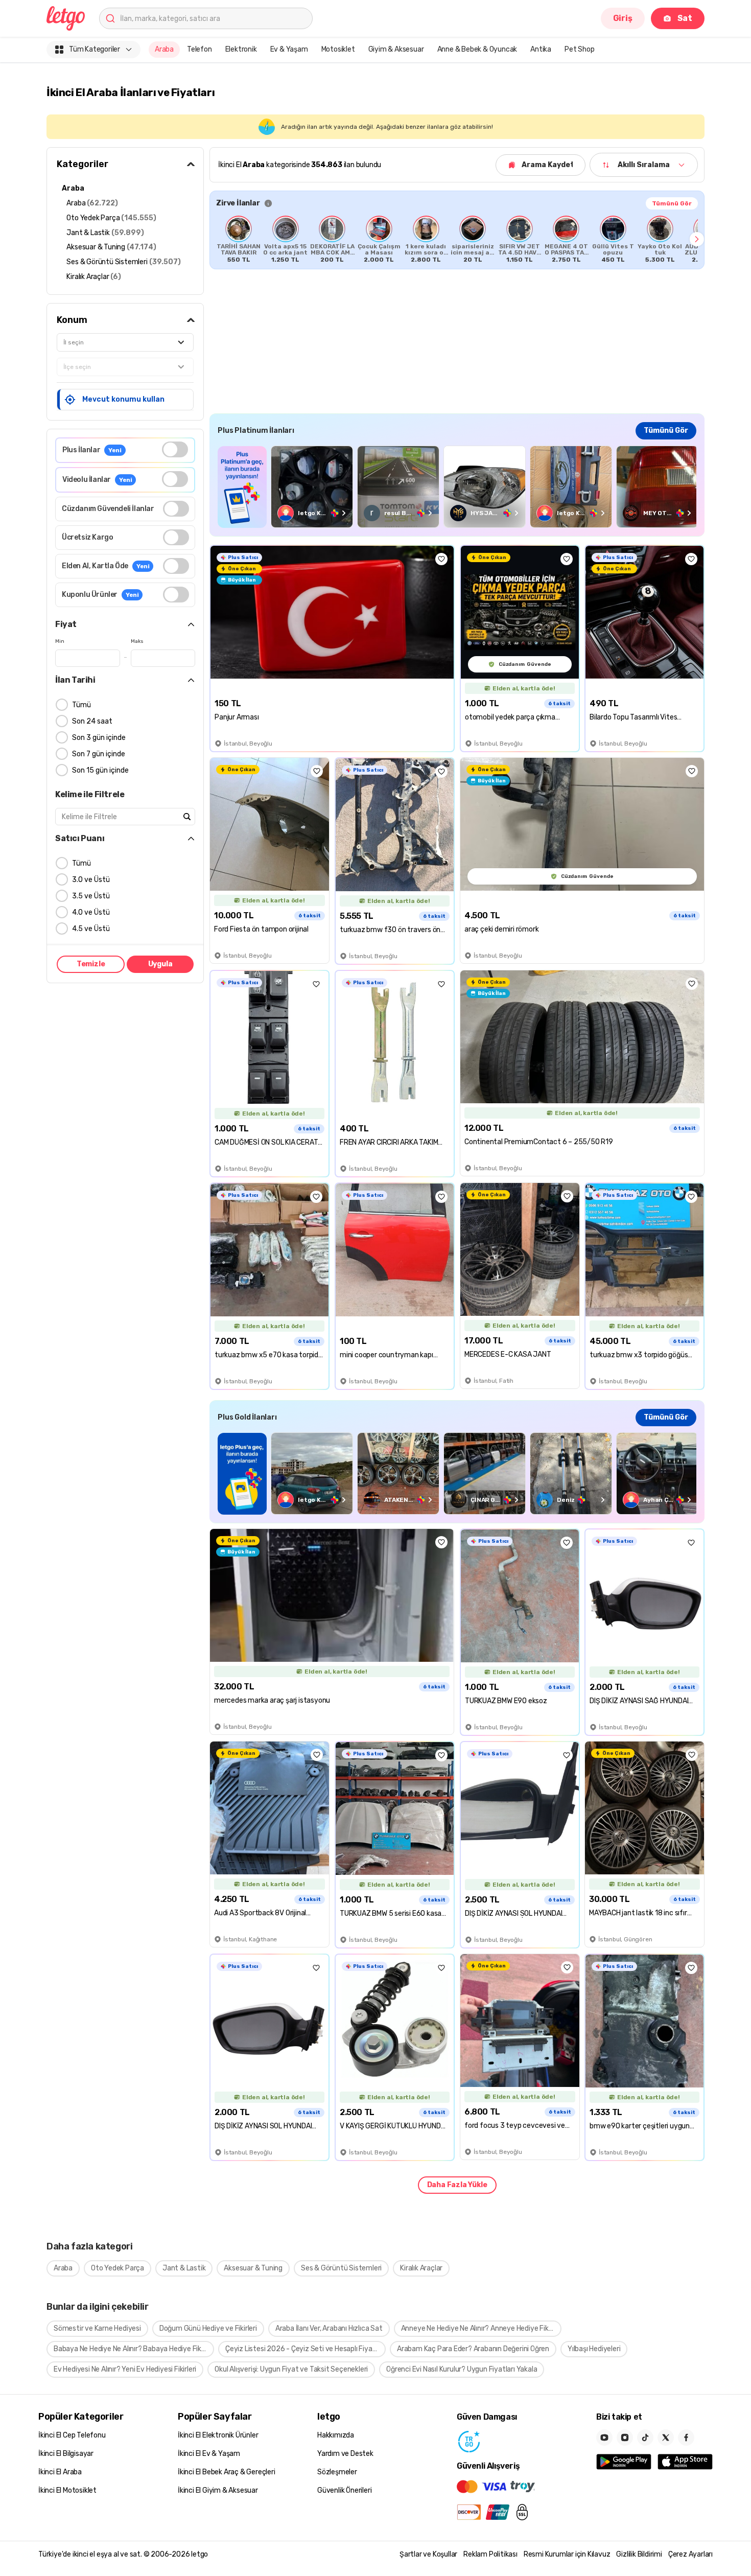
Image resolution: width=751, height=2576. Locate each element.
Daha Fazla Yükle (457, 2185)
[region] (457, 239)
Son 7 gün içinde (99, 754)
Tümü (81, 705)
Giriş (623, 18)
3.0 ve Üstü (91, 880)
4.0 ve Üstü (91, 912)
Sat (685, 18)
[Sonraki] (697, 239)
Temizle (91, 964)
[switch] (175, 449)
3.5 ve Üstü (91, 896)
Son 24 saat (92, 721)
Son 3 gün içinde (99, 738)
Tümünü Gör (672, 203)
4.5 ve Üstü (91, 929)
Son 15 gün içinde (100, 770)
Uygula (160, 964)
